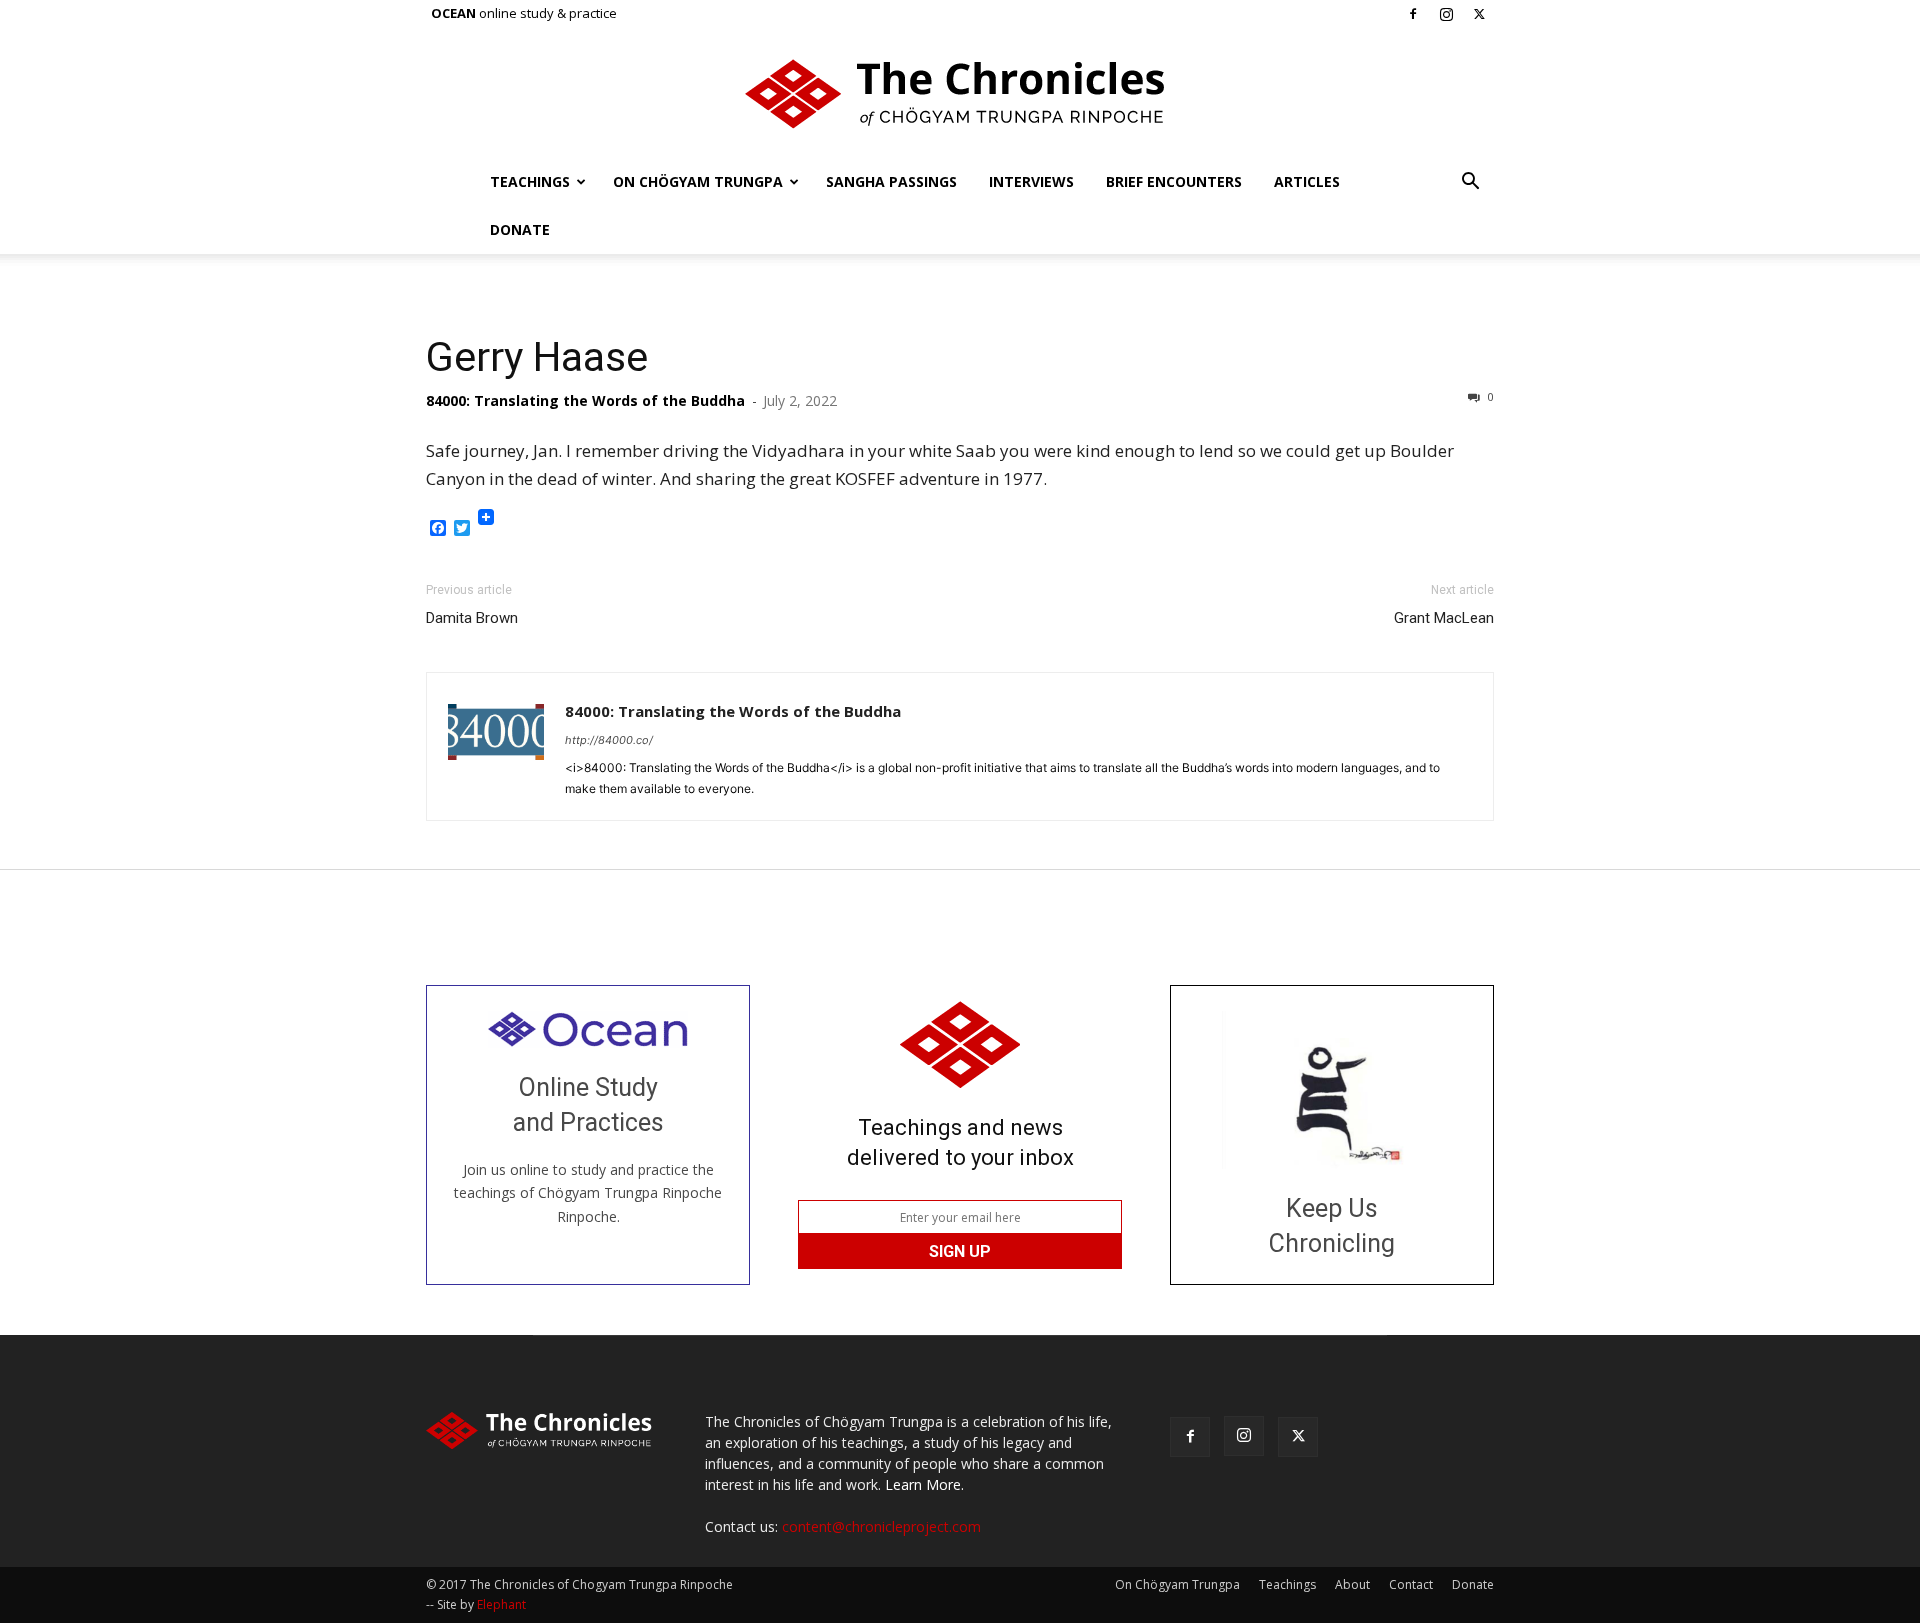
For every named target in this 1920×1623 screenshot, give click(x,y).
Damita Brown (472, 618)
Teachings (530, 181)
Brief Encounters (1174, 181)
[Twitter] (1479, 14)
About (1352, 1584)
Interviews (1031, 181)
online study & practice (524, 13)
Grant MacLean (1444, 618)
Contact (1411, 1584)
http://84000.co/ (609, 740)
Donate (520, 229)
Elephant (501, 1604)
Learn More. (924, 1484)
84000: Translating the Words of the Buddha (585, 400)
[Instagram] (1446, 14)
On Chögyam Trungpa (698, 181)
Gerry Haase (537, 357)
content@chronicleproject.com (881, 1526)
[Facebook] (1413, 14)
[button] (1470, 183)
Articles (1307, 181)
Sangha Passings (891, 181)
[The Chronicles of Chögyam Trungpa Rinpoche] (960, 94)
